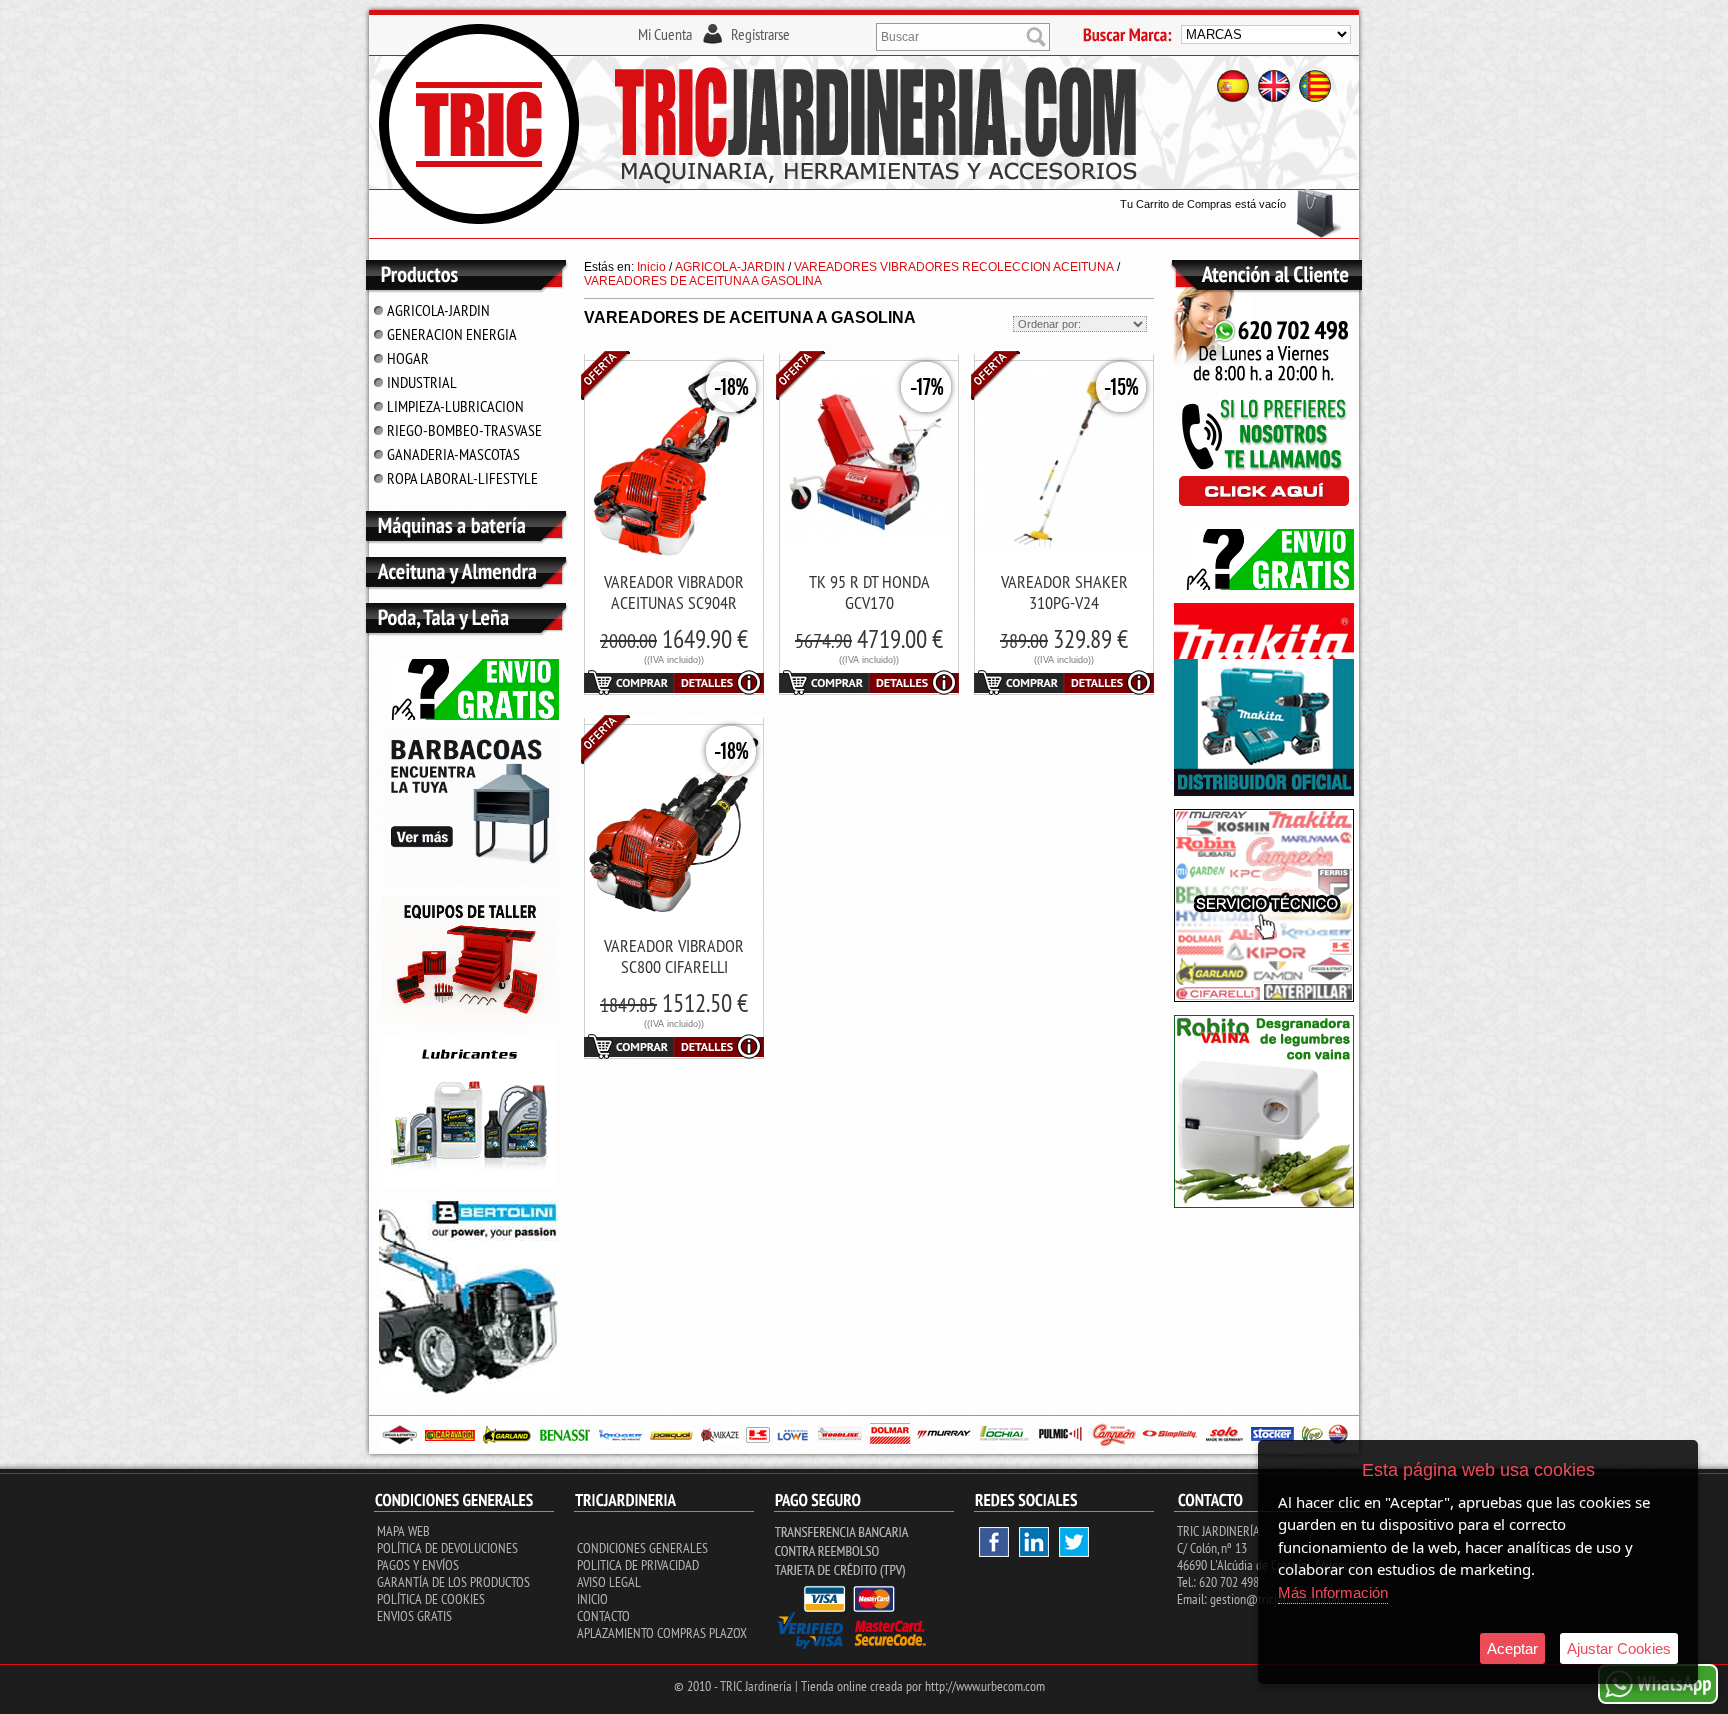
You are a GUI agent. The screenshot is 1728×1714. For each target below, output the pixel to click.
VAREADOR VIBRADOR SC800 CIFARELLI (674, 956)
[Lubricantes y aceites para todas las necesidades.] (469, 879)
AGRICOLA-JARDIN (438, 310)
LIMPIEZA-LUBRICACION (455, 406)
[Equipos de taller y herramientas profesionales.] (469, 1021)
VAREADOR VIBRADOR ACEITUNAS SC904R (674, 592)
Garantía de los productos (453, 1582)
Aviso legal (609, 1582)
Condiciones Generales (642, 1548)
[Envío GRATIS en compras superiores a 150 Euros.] (469, 716)
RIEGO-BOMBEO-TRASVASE (464, 430)
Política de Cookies (431, 1599)
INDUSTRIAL (422, 382)
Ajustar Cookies (1619, 1648)
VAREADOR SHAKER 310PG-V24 (1064, 592)
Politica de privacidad (638, 1565)
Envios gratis (414, 1616)
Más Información (1333, 1592)
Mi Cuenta (665, 34)
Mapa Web (403, 1531)
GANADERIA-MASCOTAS (453, 454)
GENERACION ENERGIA (452, 334)
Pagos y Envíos (418, 1565)
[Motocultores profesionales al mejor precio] (469, 1390)
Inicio (592, 1599)
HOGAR (408, 358)
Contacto (603, 1616)
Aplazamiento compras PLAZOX (662, 1633)
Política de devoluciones (447, 1548)
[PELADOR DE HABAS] (1264, 1204)
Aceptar (1512, 1648)
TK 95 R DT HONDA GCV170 (869, 592)
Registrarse (760, 34)
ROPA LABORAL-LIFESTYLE (462, 478)
